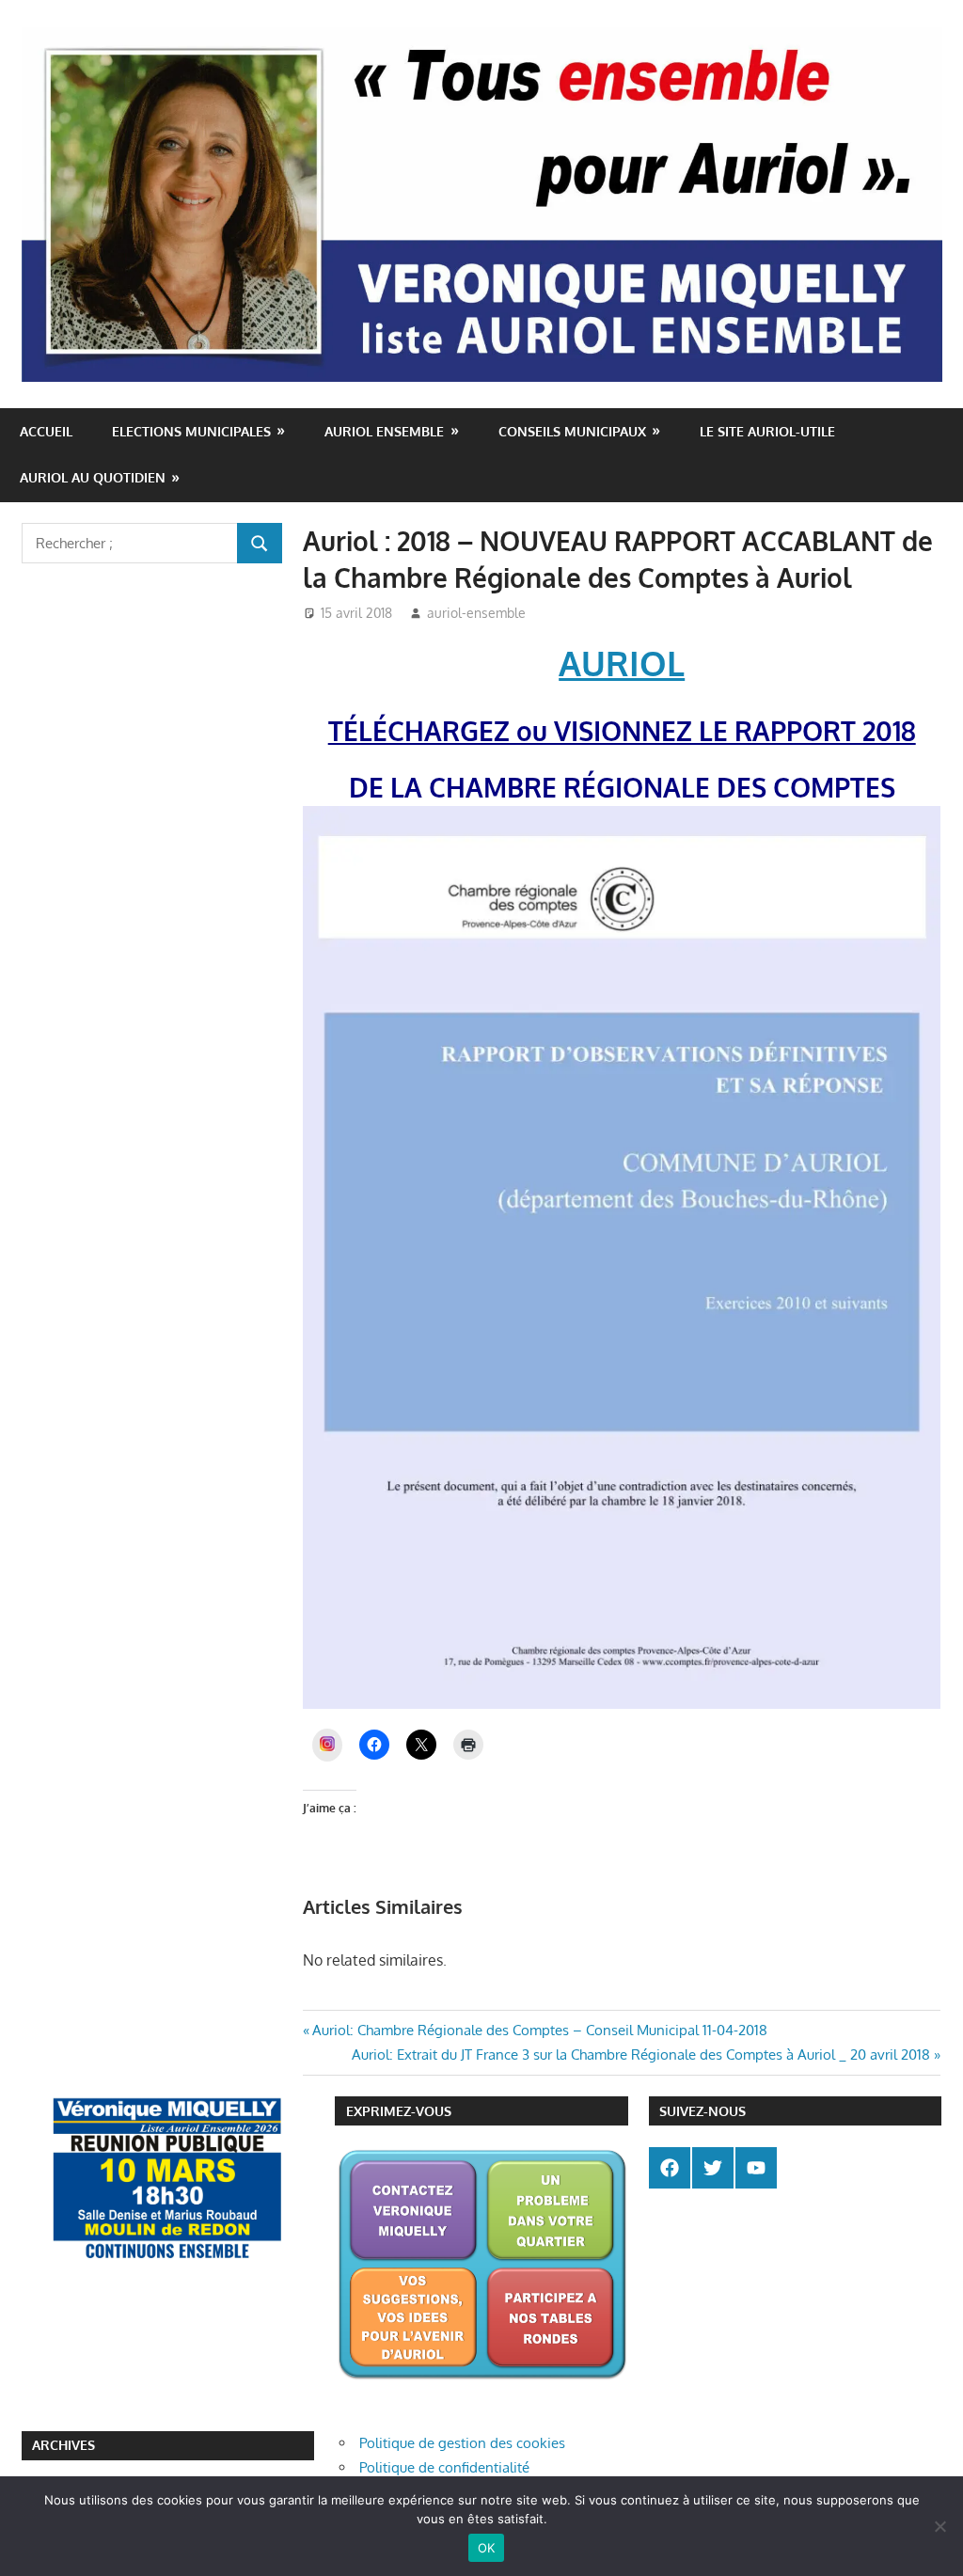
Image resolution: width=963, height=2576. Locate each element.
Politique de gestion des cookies (462, 2443)
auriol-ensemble (476, 613)
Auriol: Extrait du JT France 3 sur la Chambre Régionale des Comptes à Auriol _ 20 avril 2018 (641, 2054)
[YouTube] (756, 2168)
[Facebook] (670, 2168)
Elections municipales (191, 431)
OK (487, 2548)
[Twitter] (713, 2168)
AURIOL (622, 663)
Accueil (46, 431)
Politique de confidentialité (444, 2467)
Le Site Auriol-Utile (767, 431)
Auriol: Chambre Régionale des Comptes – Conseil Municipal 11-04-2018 (539, 2030)
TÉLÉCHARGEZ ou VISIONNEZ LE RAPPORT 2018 (622, 731)
